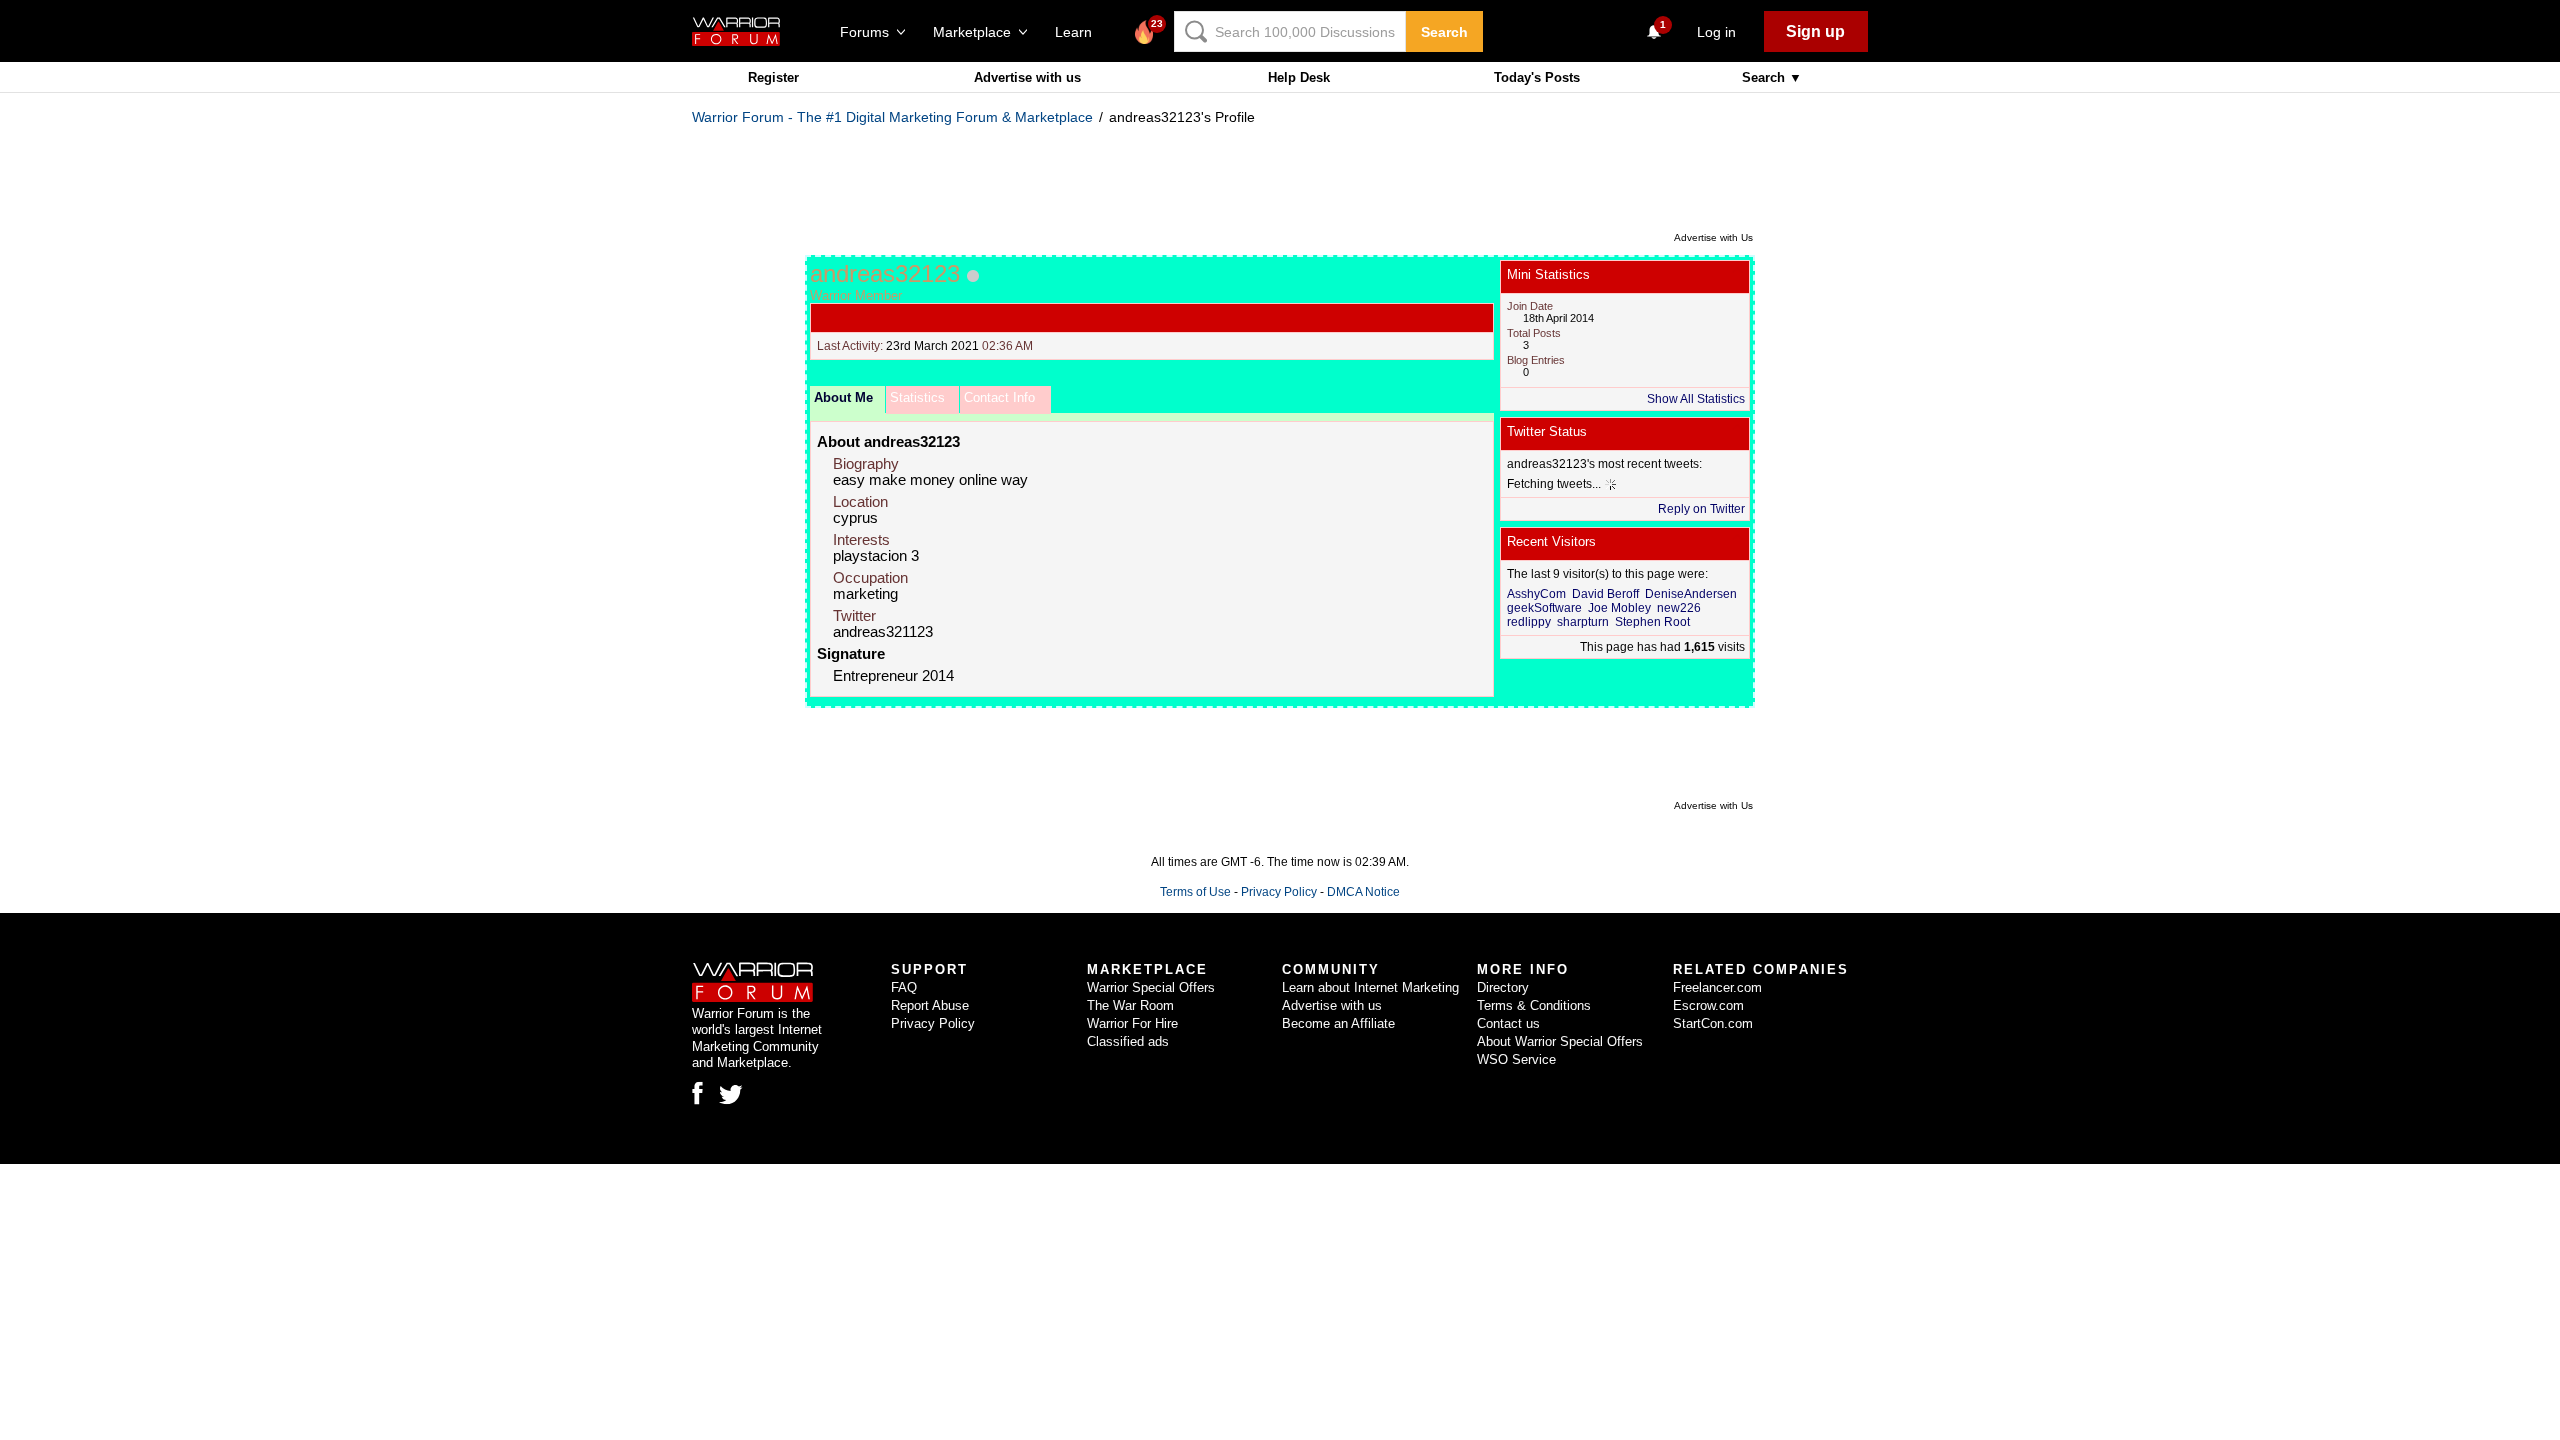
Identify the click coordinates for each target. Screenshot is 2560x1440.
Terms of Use (1195, 892)
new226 (1679, 608)
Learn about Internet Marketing (1370, 987)
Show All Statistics (1696, 399)
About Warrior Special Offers (1560, 1041)
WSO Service (1516, 1059)
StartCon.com (1713, 1023)
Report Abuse (930, 1005)
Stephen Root (1652, 622)
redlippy (1529, 622)
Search (1444, 32)
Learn (1079, 32)
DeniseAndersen (1691, 594)
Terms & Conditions (1534, 1005)
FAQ (904, 987)
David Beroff (1605, 594)
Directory (1503, 987)
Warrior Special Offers (1151, 987)
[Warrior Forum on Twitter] (731, 1095)
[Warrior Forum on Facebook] (697, 1093)
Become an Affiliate (1338, 1023)
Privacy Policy (1279, 892)
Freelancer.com (1717, 987)
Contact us (1508, 1023)
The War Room (1130, 1005)
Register (773, 77)
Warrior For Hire (1132, 1023)
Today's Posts (1537, 77)
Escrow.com (1708, 1005)
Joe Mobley (1619, 608)
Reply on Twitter (1701, 509)
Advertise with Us (1713, 237)
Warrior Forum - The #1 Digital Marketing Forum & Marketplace (892, 117)
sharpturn (1583, 622)
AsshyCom (1536, 594)
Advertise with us (1027, 77)
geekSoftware (1544, 608)
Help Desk (1299, 77)
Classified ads (1128, 1041)
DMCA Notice (1363, 892)
